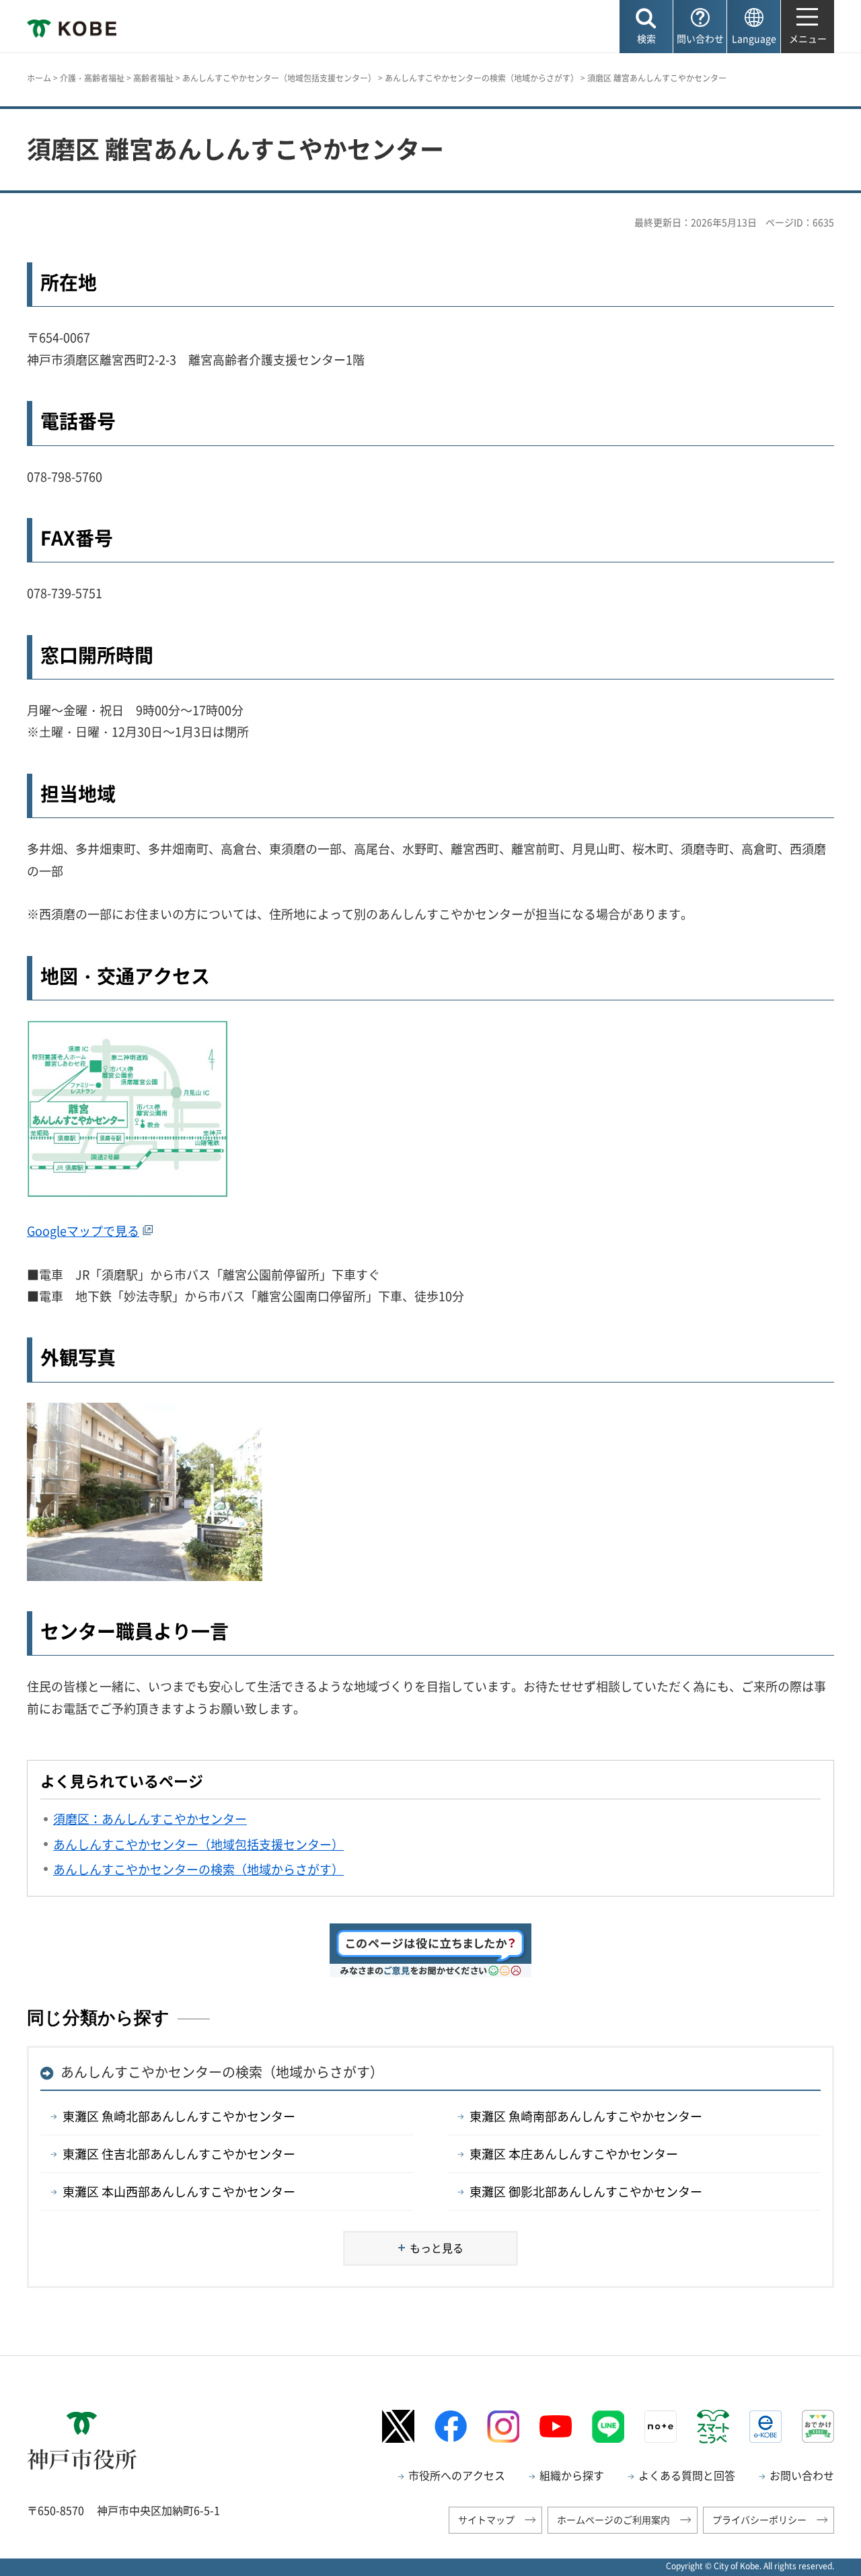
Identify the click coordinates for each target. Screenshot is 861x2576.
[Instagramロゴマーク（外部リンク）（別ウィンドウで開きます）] (503, 2427)
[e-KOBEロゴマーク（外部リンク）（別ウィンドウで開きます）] (765, 2427)
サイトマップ (486, 2519)
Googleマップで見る (83, 1231)
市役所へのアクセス (457, 2475)
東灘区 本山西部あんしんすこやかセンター (179, 2192)
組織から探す (572, 2475)
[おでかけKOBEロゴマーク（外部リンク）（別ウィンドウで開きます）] (818, 2426)
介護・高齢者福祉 (92, 78)
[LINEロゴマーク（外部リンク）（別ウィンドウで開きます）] (608, 2427)
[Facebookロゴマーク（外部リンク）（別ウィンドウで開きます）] (451, 2426)
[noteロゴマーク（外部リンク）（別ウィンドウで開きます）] (661, 2427)
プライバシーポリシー (759, 2519)
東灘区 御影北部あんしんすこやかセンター (586, 2192)
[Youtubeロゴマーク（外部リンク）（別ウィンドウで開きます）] (556, 2427)
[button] (646, 27)
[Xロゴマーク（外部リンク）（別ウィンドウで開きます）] (398, 2426)
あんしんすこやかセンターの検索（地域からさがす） (482, 78)
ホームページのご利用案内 (613, 2519)
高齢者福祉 (153, 78)
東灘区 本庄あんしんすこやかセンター (574, 2154)
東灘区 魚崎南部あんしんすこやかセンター (586, 2116)
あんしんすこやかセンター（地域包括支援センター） (279, 78)
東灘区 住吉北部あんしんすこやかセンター (179, 2154)
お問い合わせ (802, 2475)
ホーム (39, 78)
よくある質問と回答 (687, 2475)
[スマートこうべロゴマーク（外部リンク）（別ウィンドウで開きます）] (713, 2427)
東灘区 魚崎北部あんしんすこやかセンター (179, 2116)
